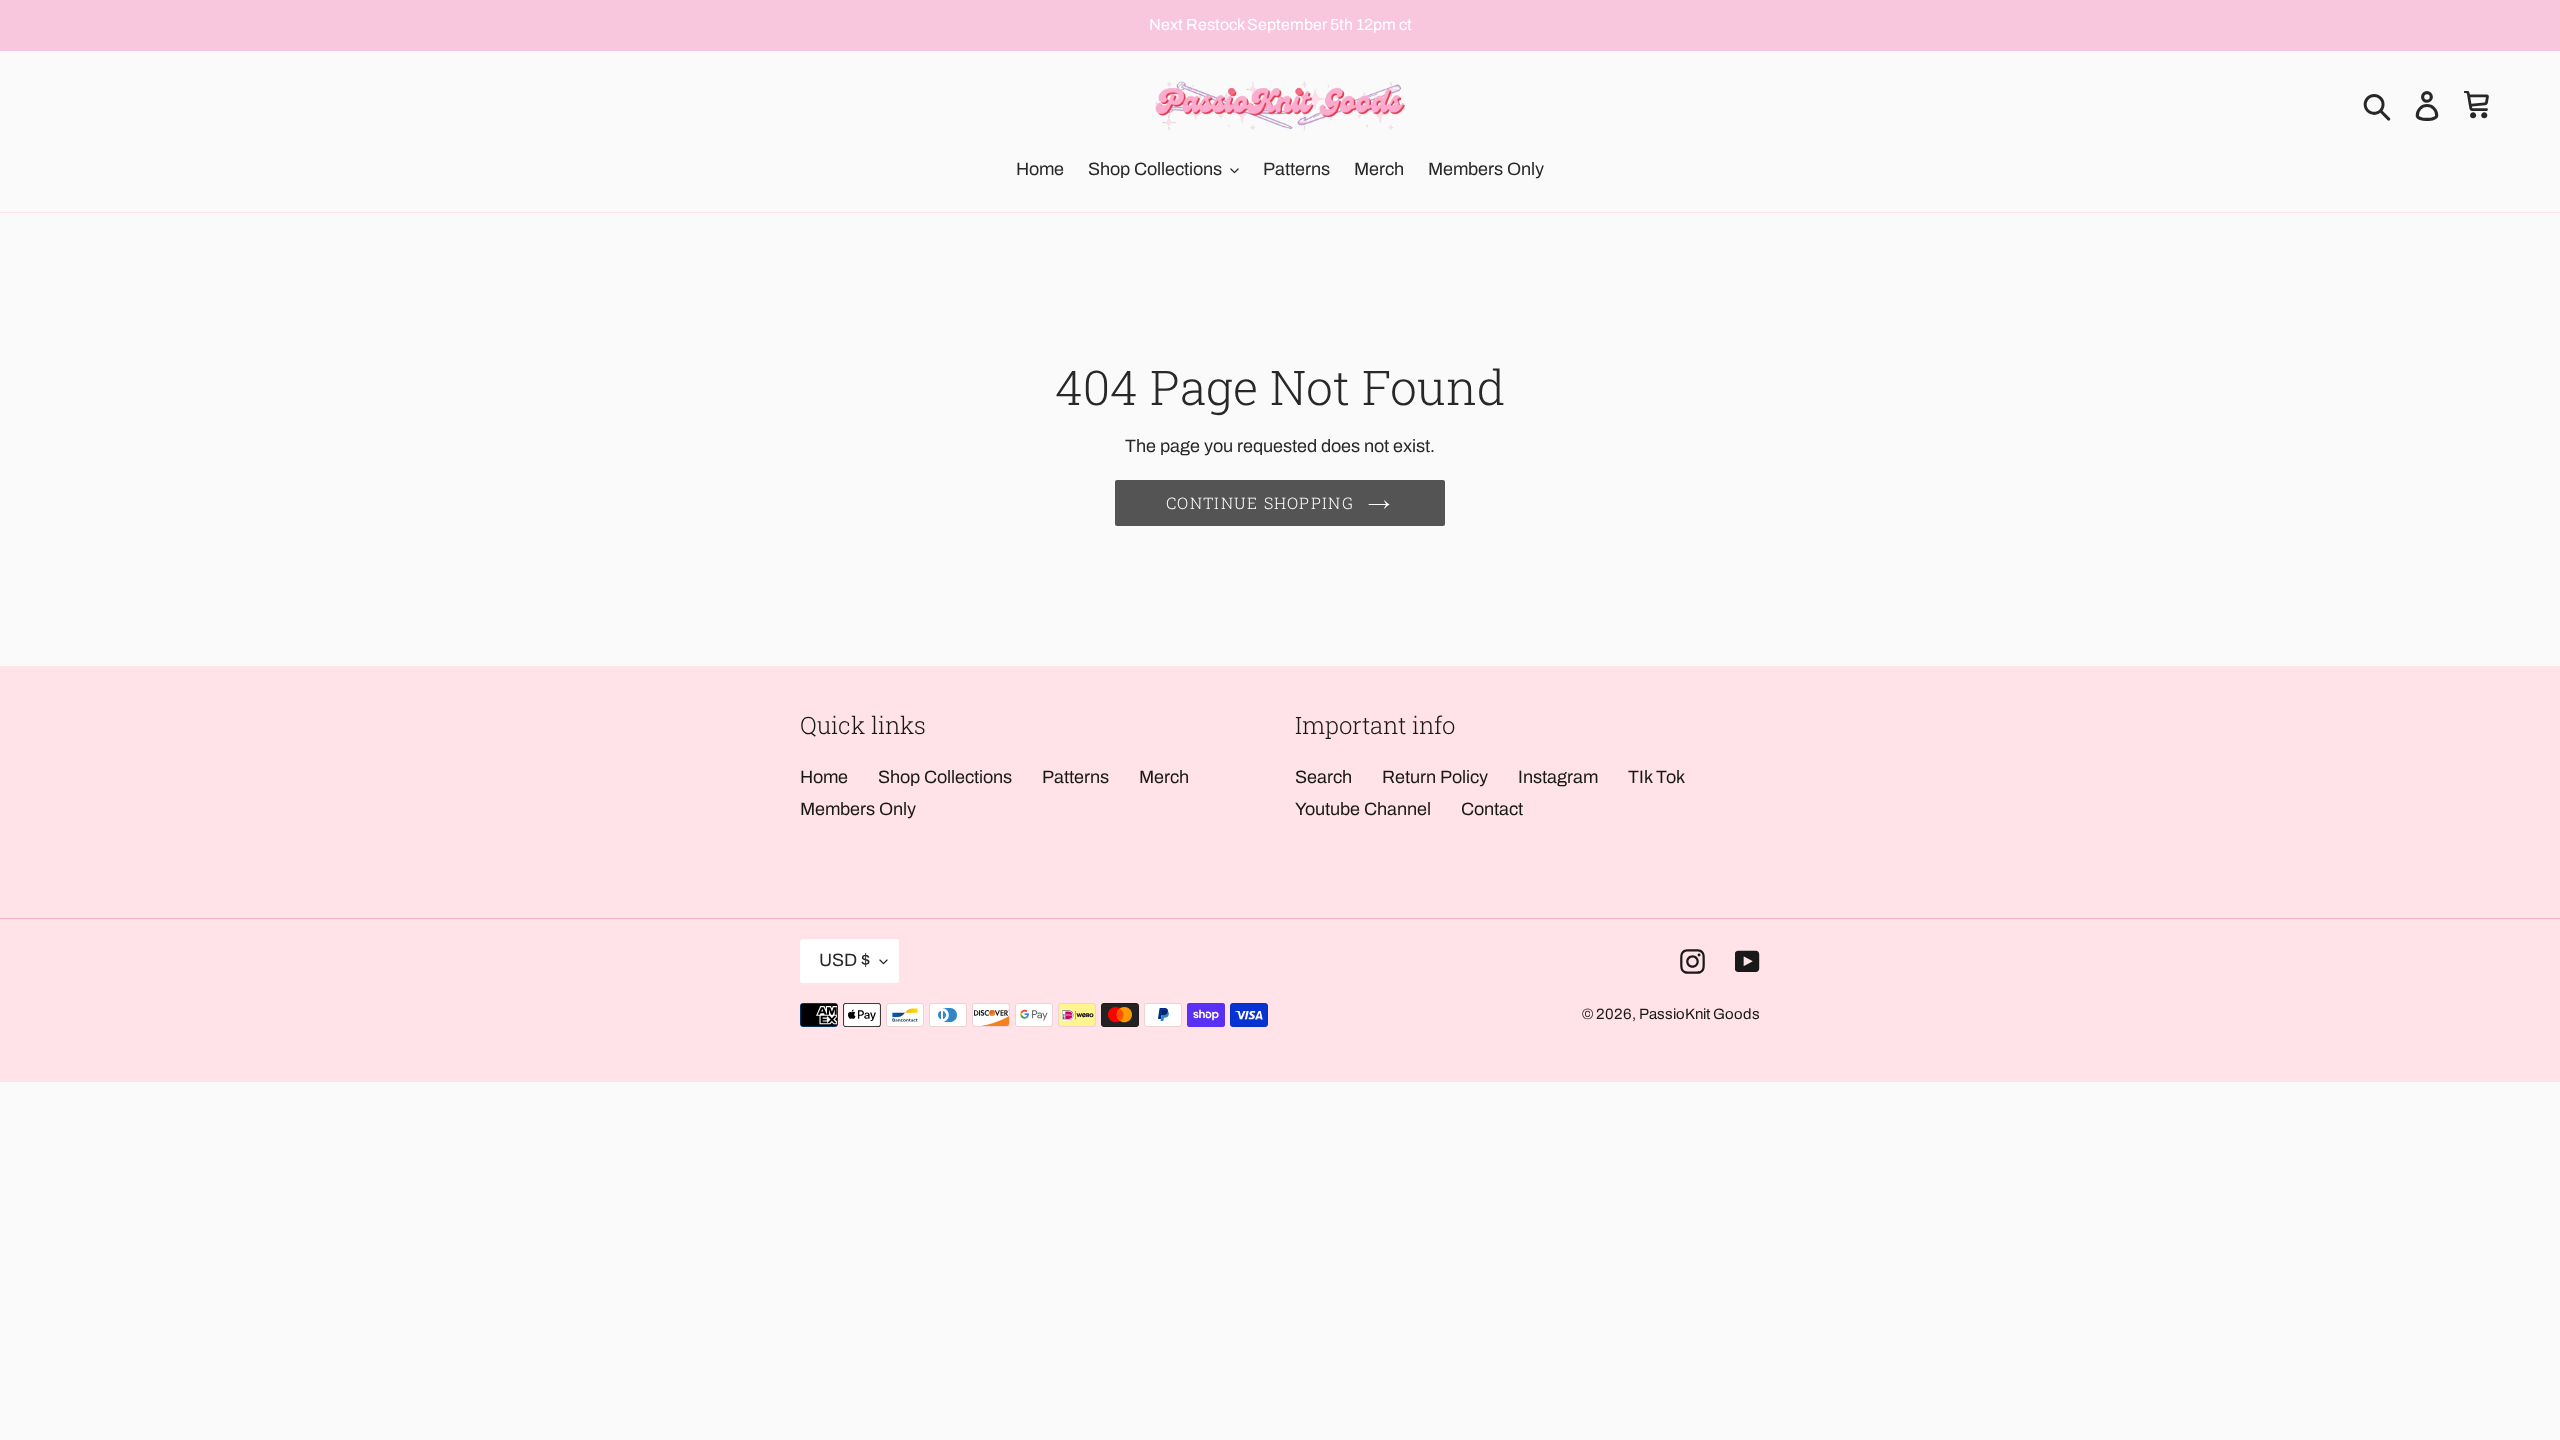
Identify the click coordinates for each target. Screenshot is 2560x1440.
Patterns (1075, 777)
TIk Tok (1656, 777)
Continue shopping (1260, 502)
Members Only (858, 809)
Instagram (1558, 777)
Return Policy (1435, 777)
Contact (1492, 809)
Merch (1164, 777)
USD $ (844, 960)
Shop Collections (945, 777)
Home (824, 777)
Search (1323, 777)
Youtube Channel (1363, 809)
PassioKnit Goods (1699, 1014)
